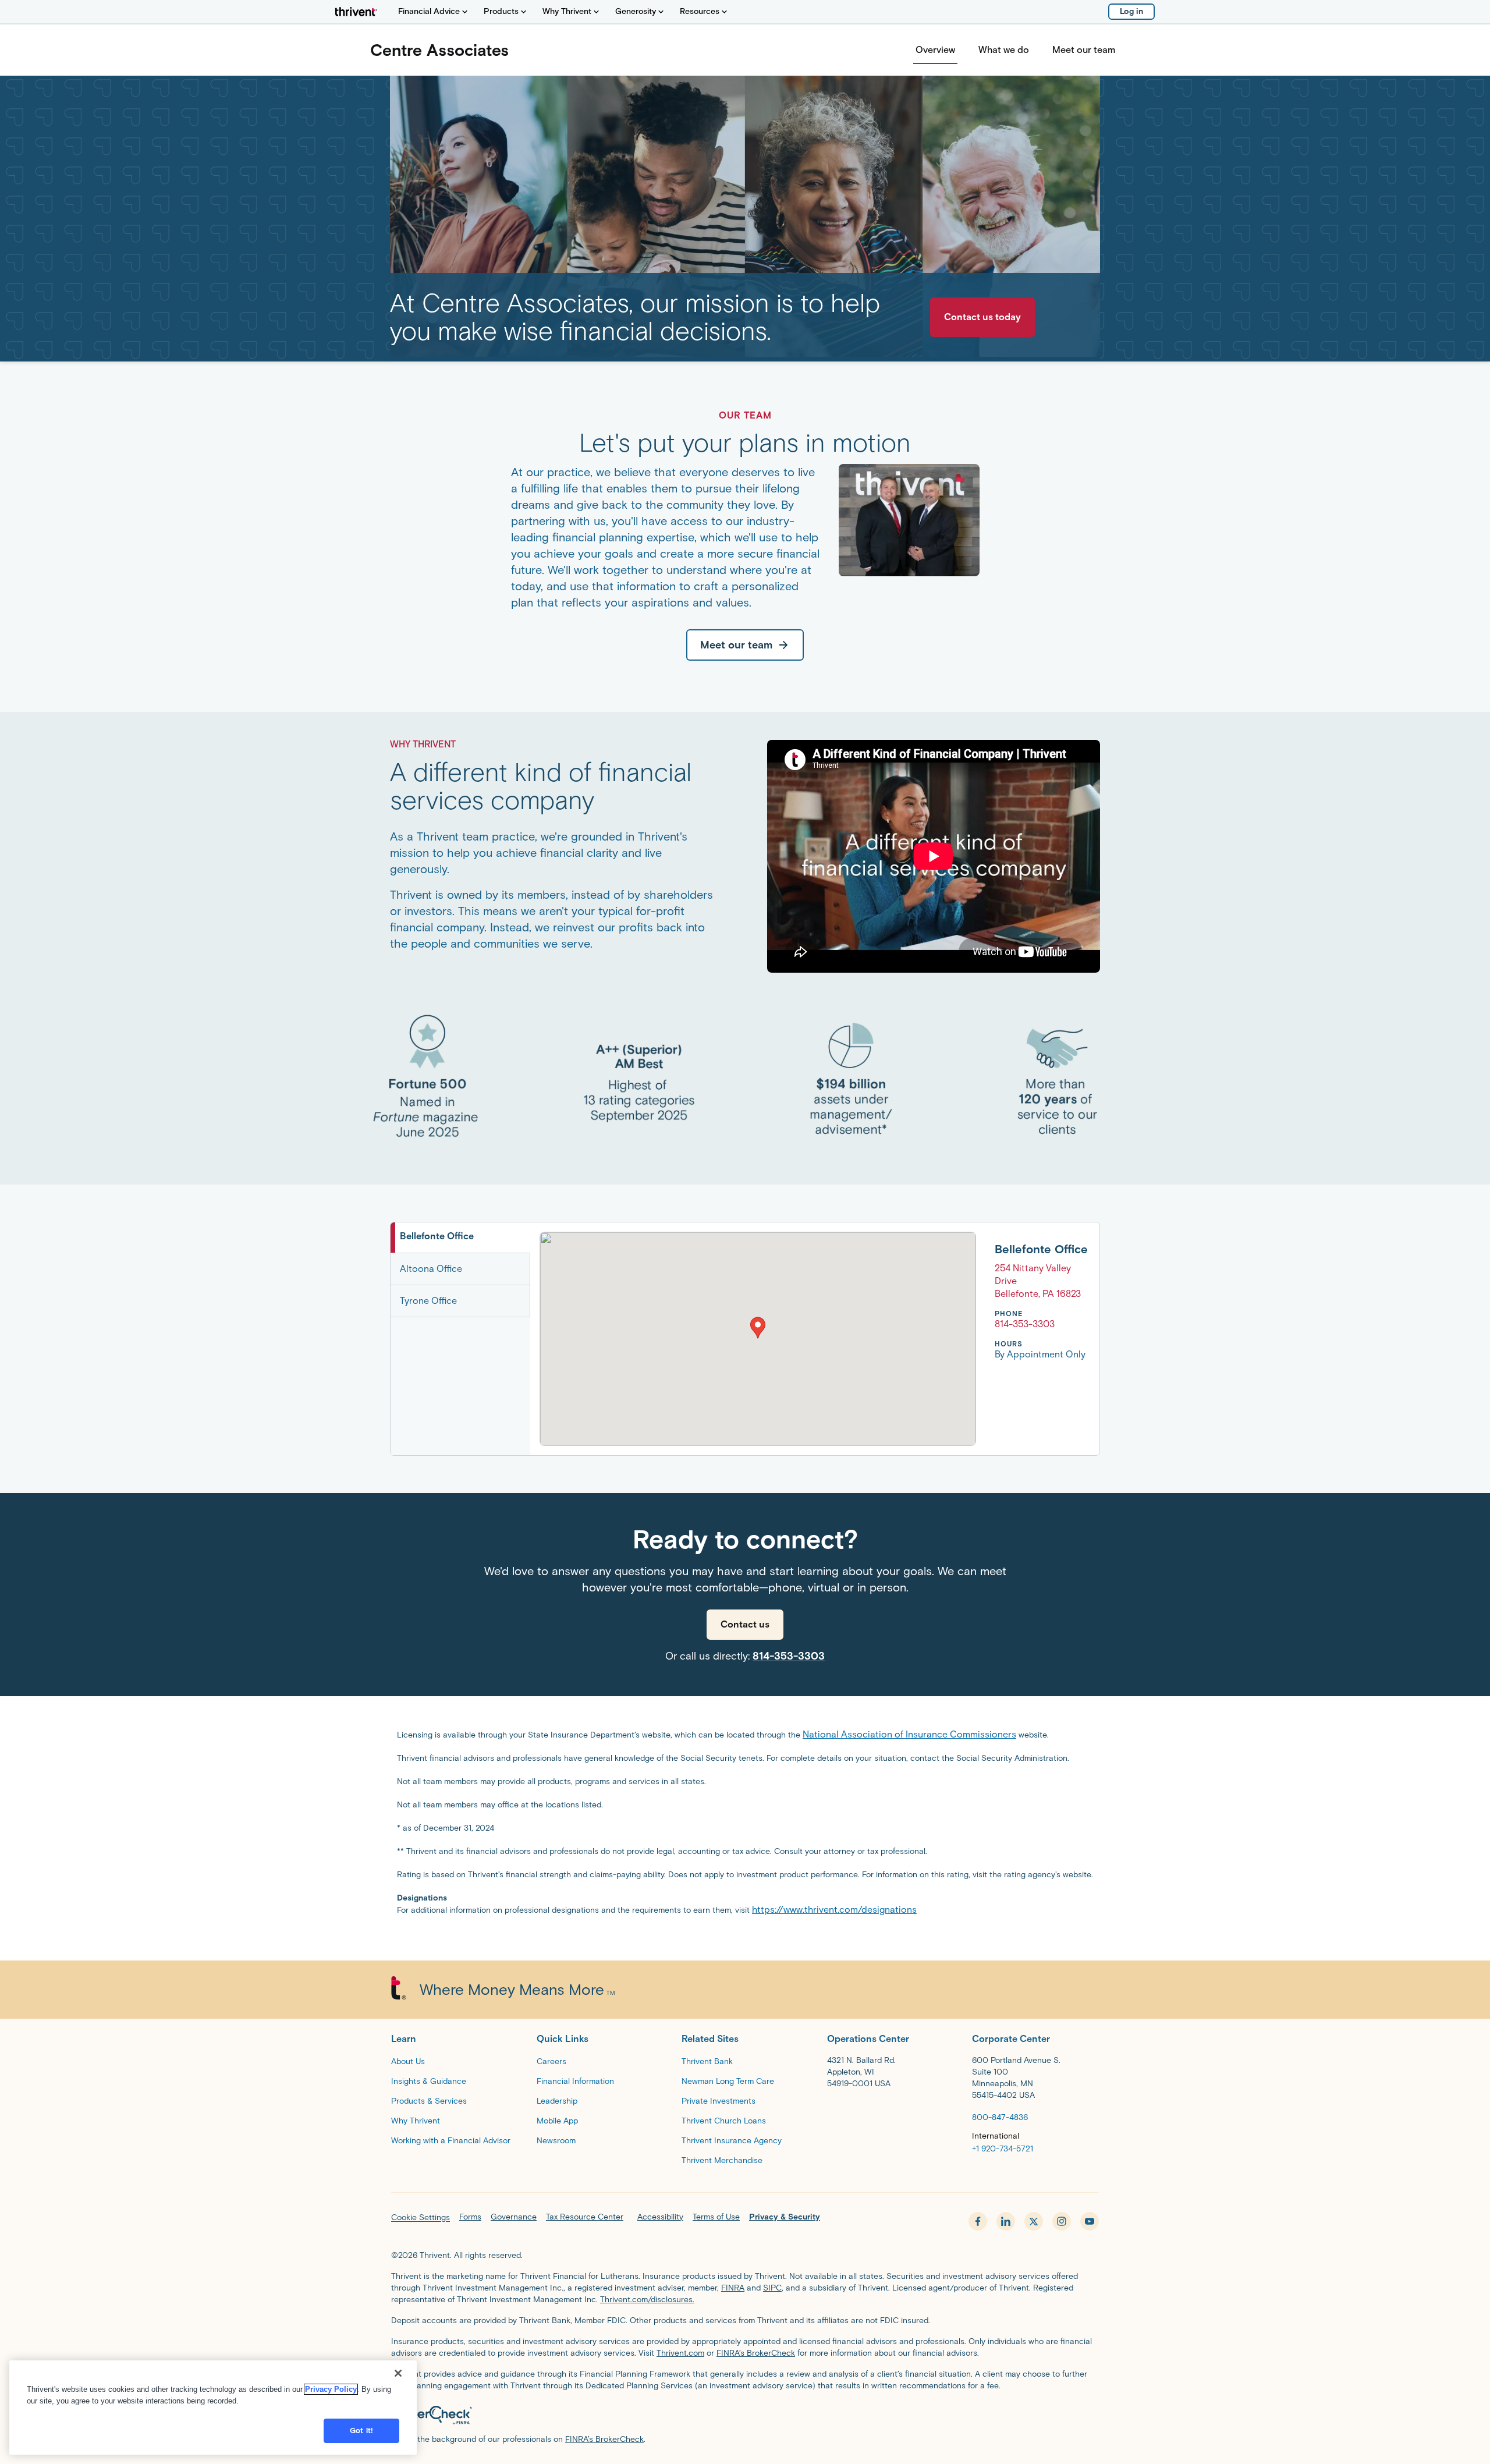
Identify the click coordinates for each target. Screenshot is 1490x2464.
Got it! (361, 2431)
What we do (1004, 50)
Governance (514, 2217)
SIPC (772, 2288)
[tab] (460, 1238)
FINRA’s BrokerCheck (756, 2353)
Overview (935, 50)
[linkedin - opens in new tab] (1006, 2221)
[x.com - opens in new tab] (1034, 2221)
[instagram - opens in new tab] (1062, 2221)
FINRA (733, 2288)
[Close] (398, 2373)
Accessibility (660, 2217)
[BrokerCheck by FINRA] (745, 2415)
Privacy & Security (785, 2217)
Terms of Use (716, 2217)
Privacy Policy (331, 2389)
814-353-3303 (789, 1656)
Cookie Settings (421, 2217)
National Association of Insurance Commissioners (909, 1734)
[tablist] (460, 1339)
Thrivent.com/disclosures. (647, 2300)
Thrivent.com (680, 2353)
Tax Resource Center (585, 2217)
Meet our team (1084, 50)
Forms (470, 2217)
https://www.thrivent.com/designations (834, 1910)
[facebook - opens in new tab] (978, 2221)
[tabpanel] (815, 1339)
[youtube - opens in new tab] (1090, 2221)
